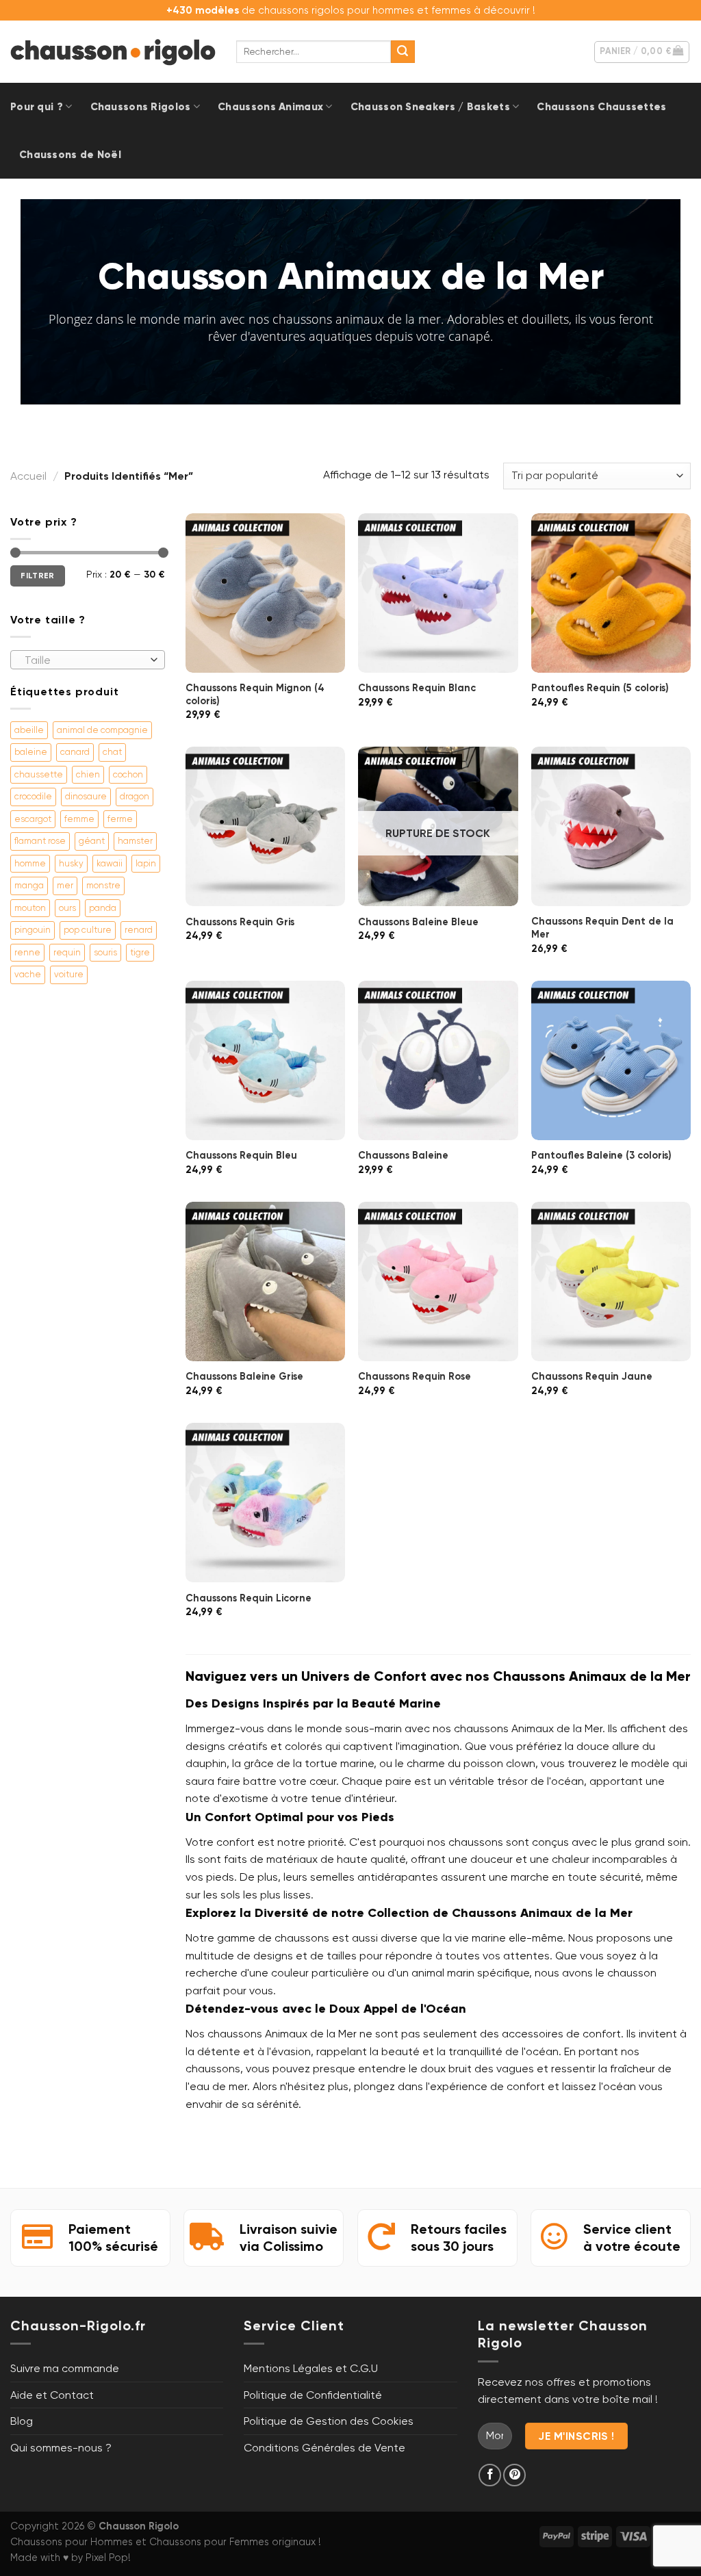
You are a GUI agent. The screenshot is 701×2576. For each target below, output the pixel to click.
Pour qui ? (37, 107)
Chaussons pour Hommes (72, 2542)
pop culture (88, 930)
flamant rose (40, 841)
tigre (140, 952)
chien (88, 774)
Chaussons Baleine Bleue (418, 922)
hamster (135, 841)
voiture (69, 974)
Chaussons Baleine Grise (244, 1376)
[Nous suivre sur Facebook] (490, 2475)
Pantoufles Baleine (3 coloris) (601, 1155)
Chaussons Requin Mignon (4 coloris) (255, 694)
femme (79, 819)
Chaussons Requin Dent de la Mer (602, 928)
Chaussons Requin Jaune (592, 1376)
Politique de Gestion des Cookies (329, 2421)
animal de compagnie (102, 730)
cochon (128, 774)
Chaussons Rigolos (141, 107)
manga (29, 885)
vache (28, 974)
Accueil (28, 476)
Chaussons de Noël (70, 155)
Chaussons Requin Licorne (248, 1598)
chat (112, 752)
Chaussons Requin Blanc (417, 688)
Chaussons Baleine (403, 1155)
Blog (22, 2421)
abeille (29, 730)
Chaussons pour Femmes (209, 2542)
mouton (30, 908)
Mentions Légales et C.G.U (311, 2368)
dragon (135, 796)
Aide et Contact (52, 2395)
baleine (31, 752)
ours (67, 908)
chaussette (39, 774)
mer (65, 885)
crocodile (33, 796)
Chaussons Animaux (270, 107)
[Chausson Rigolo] (113, 52)
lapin (146, 863)
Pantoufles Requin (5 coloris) (600, 688)
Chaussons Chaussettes (601, 107)
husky (71, 863)
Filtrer (38, 576)
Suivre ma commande (65, 2368)
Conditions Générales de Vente (324, 2448)
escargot (33, 819)
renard (139, 930)
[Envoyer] (403, 52)
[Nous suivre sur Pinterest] (514, 2475)
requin (67, 952)
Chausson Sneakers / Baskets (430, 107)
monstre (103, 885)
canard (75, 752)
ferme (120, 819)
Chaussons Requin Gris (240, 922)
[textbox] (85, 660)
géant (92, 841)
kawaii (110, 863)
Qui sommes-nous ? (61, 2448)
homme (30, 863)
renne (27, 952)
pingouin (33, 930)
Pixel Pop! (108, 2558)
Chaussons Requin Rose (415, 1376)
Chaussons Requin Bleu (241, 1155)
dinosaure (86, 796)
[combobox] (88, 660)
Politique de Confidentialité (313, 2395)
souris (105, 952)
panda (103, 908)
